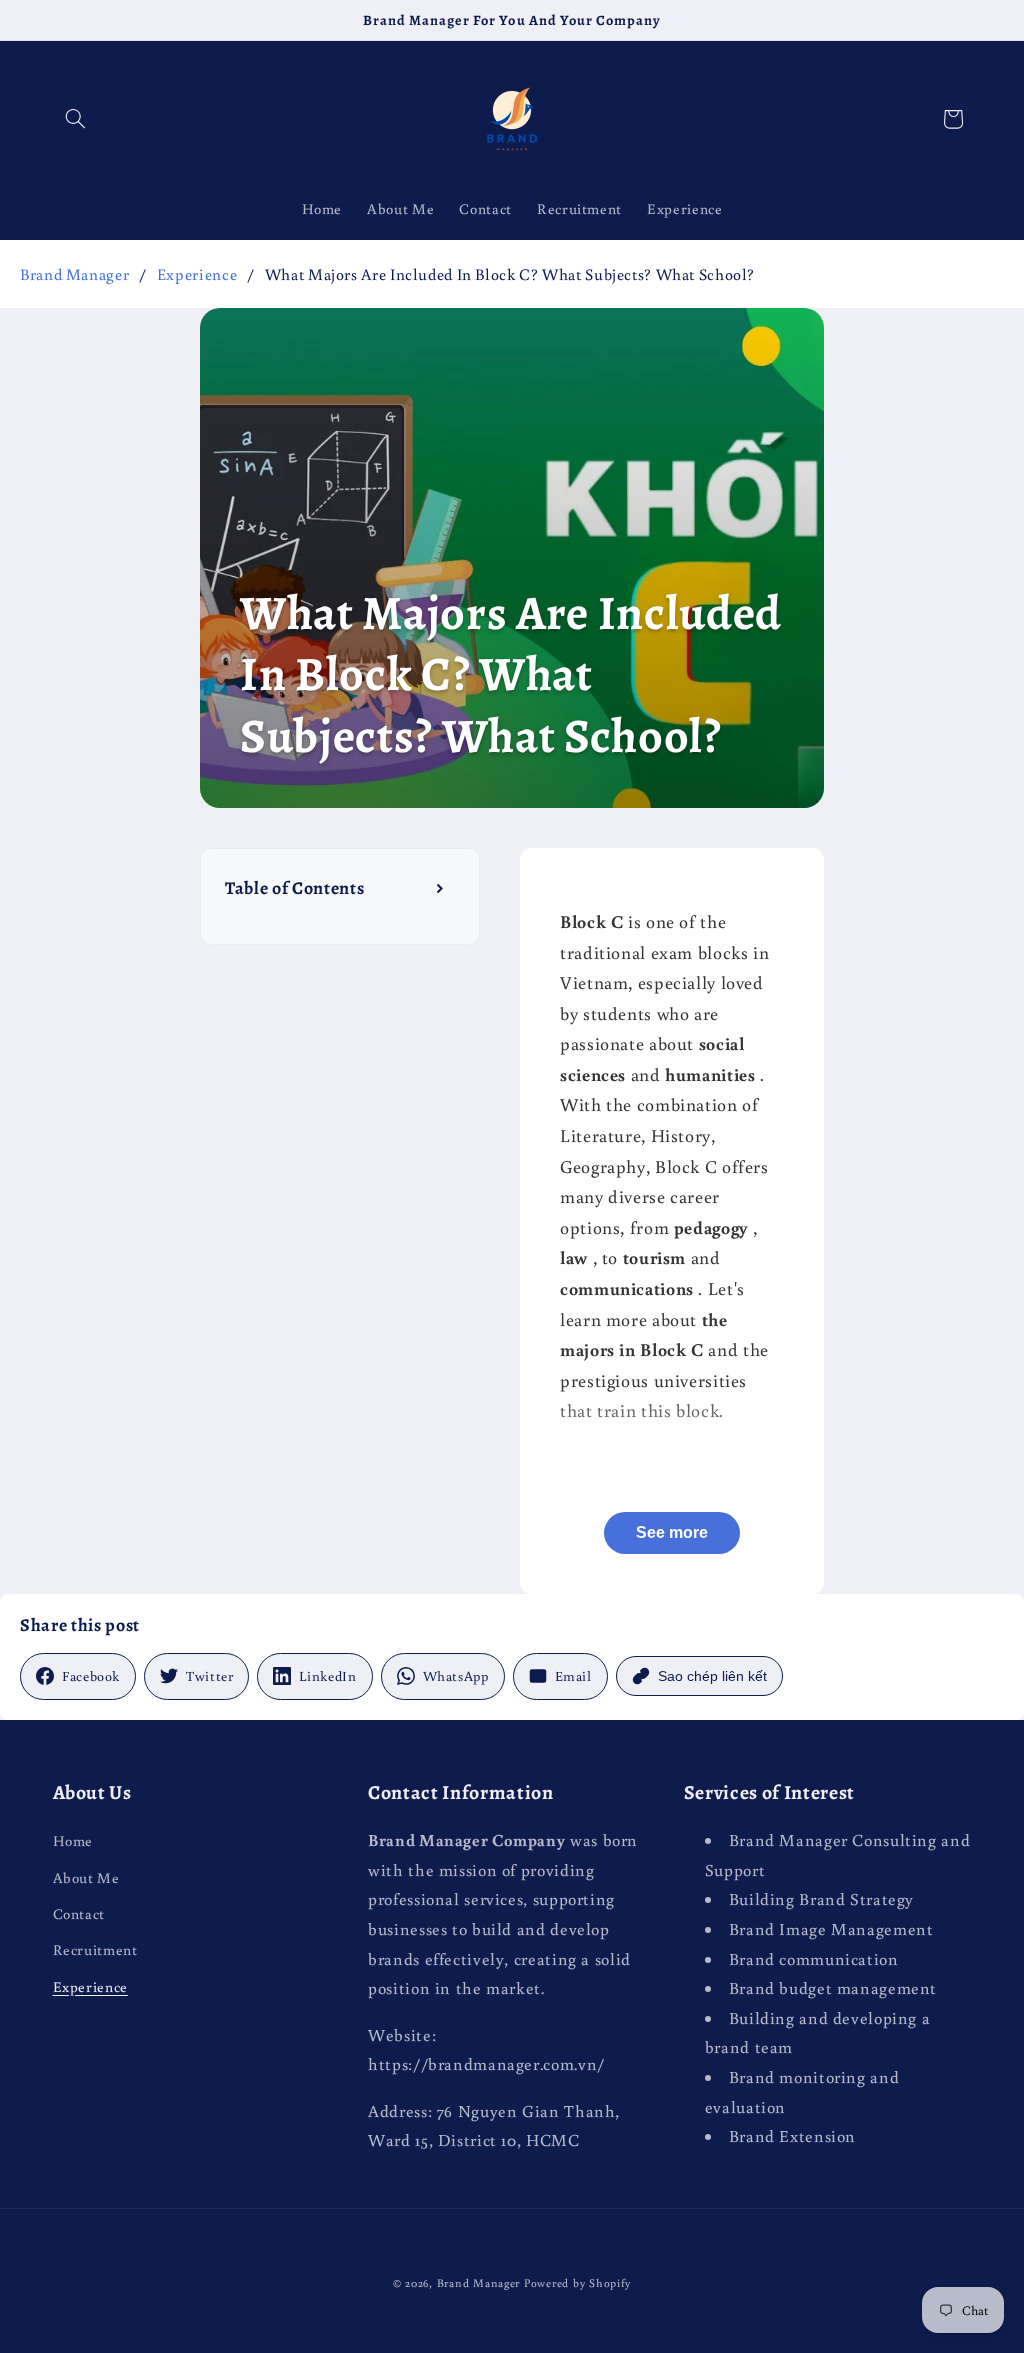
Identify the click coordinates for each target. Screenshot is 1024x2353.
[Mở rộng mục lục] (441, 888)
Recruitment (95, 1949)
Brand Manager (74, 274)
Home (73, 1840)
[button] (76, 119)
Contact (79, 1913)
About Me (86, 1877)
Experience (197, 274)
